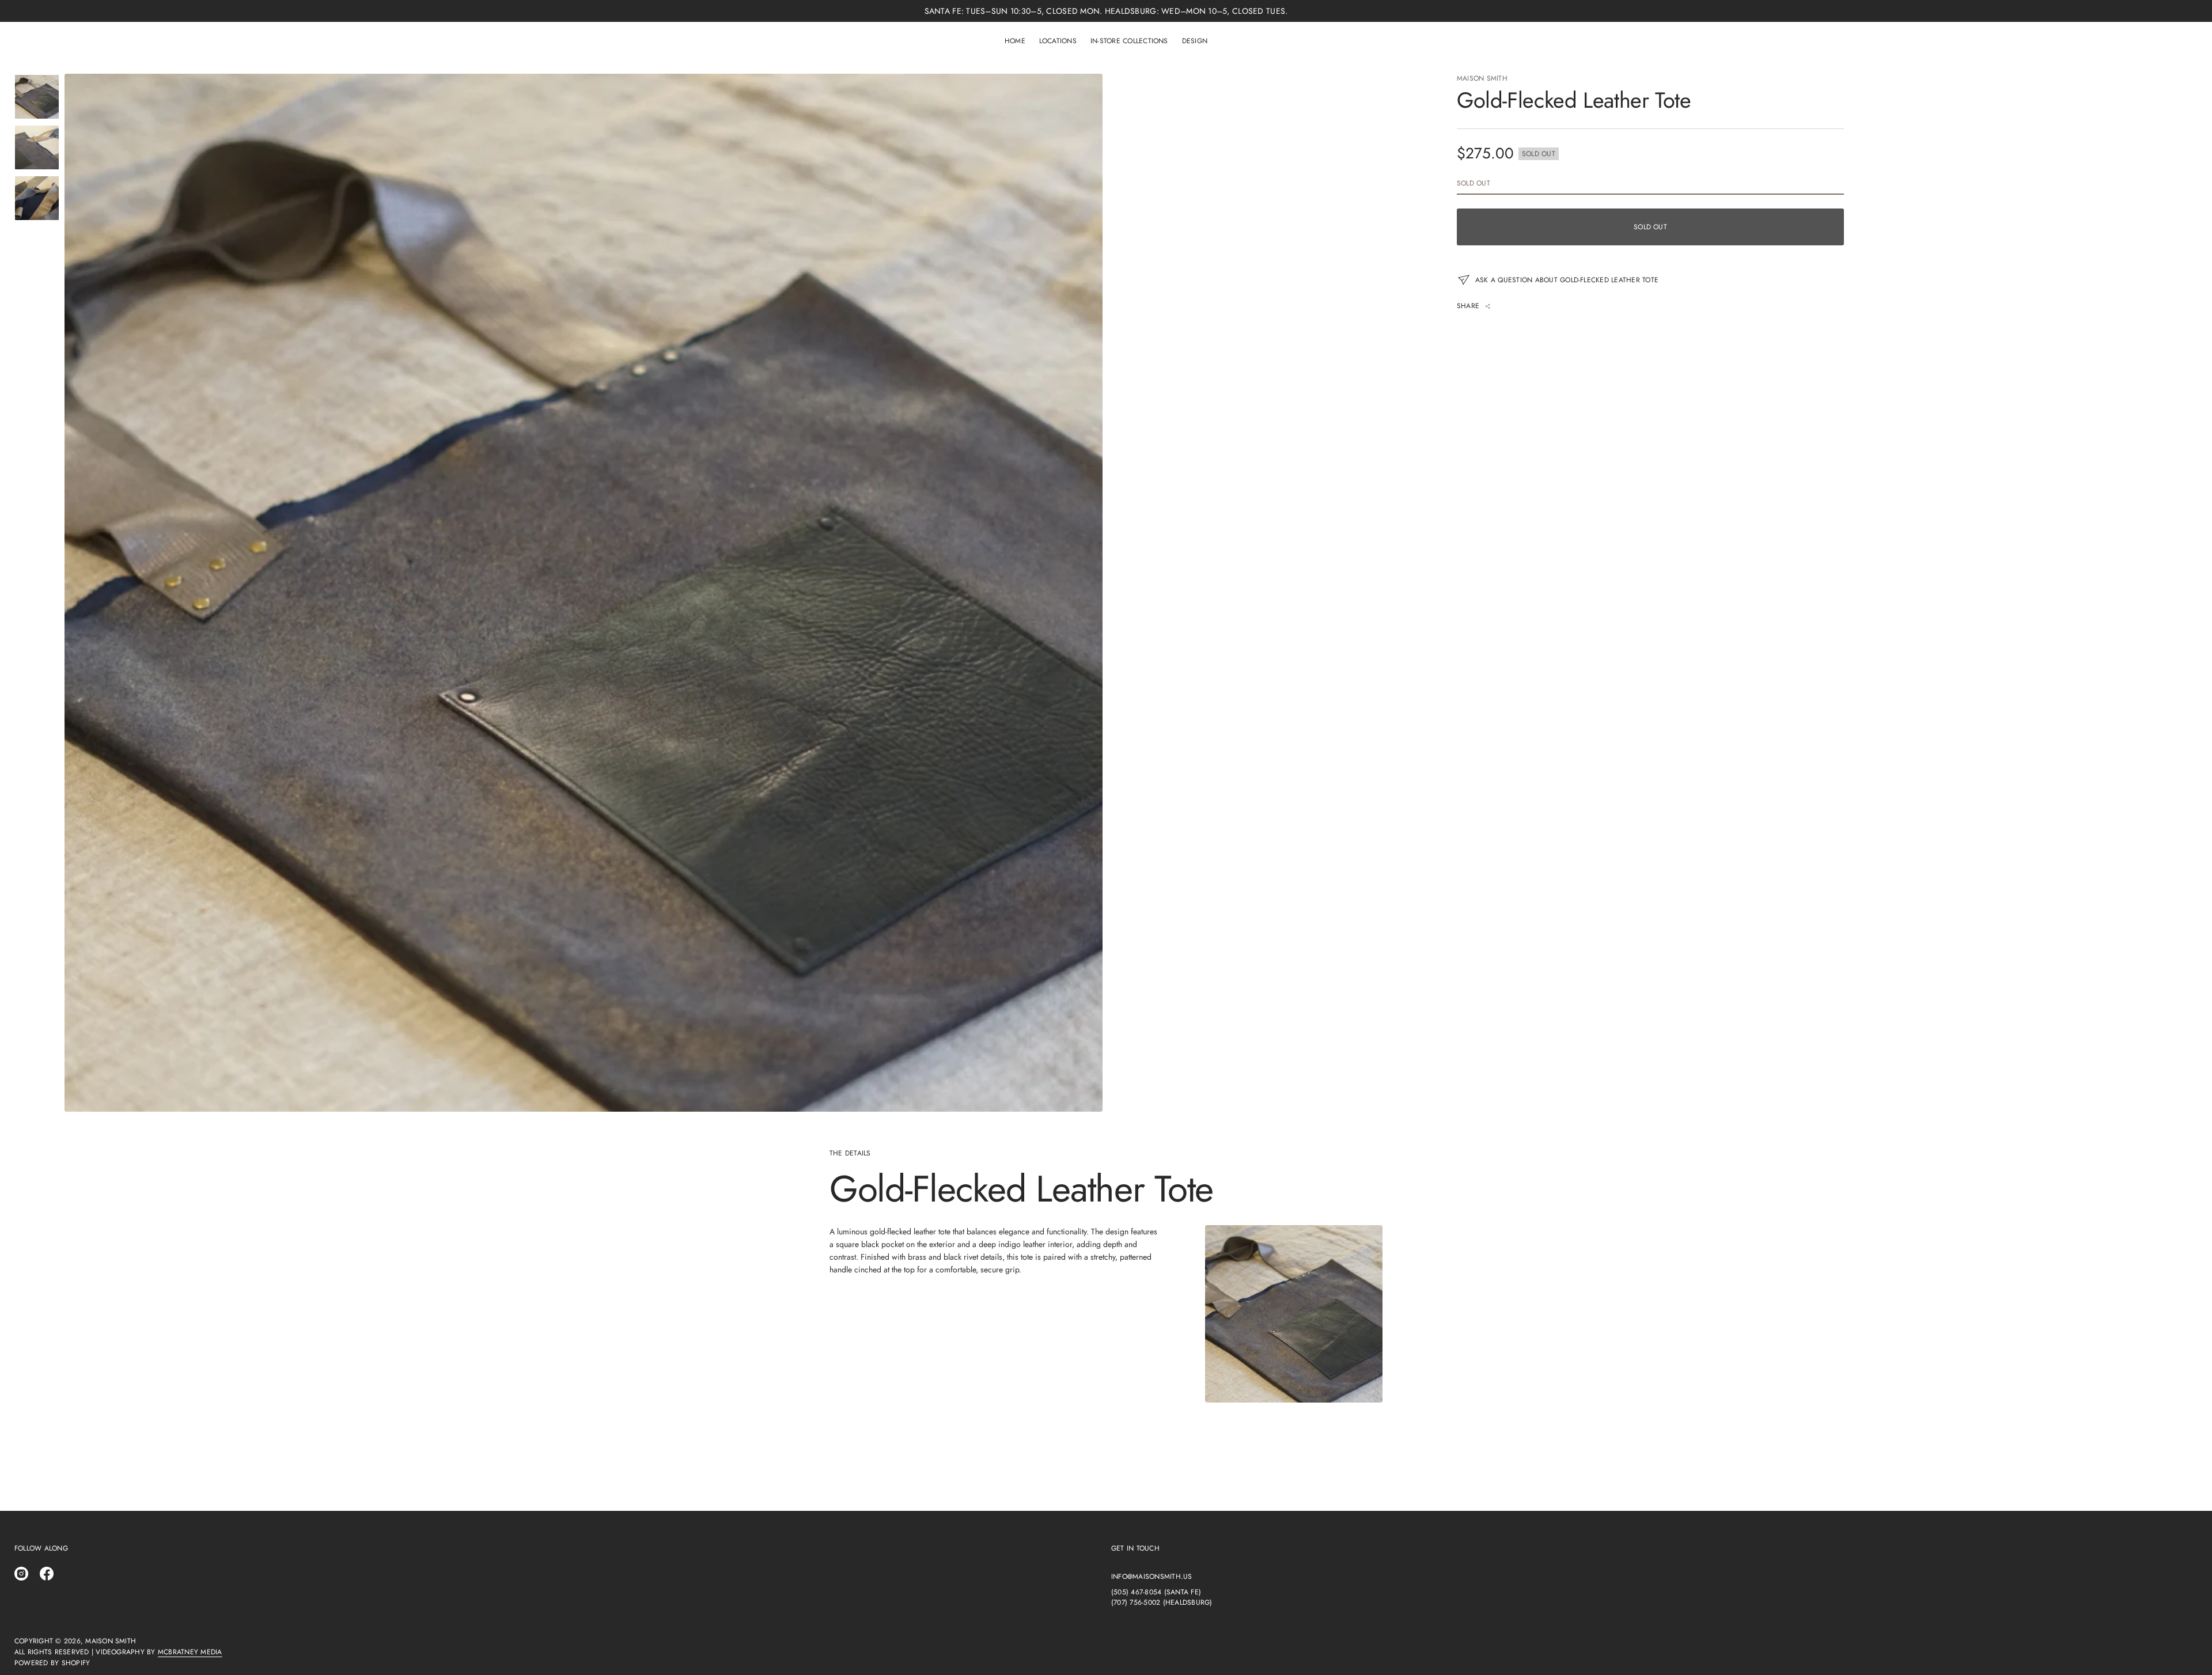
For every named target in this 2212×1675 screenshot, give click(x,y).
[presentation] (584, 593)
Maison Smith (1482, 78)
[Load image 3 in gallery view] (37, 198)
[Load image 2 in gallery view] (37, 147)
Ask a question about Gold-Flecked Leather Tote (1567, 280)
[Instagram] (21, 1574)
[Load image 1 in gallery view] (37, 97)
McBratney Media (190, 1652)
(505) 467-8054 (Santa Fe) (1156, 1592)
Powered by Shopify (52, 1663)
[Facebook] (47, 1574)
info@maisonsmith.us (1152, 1577)
